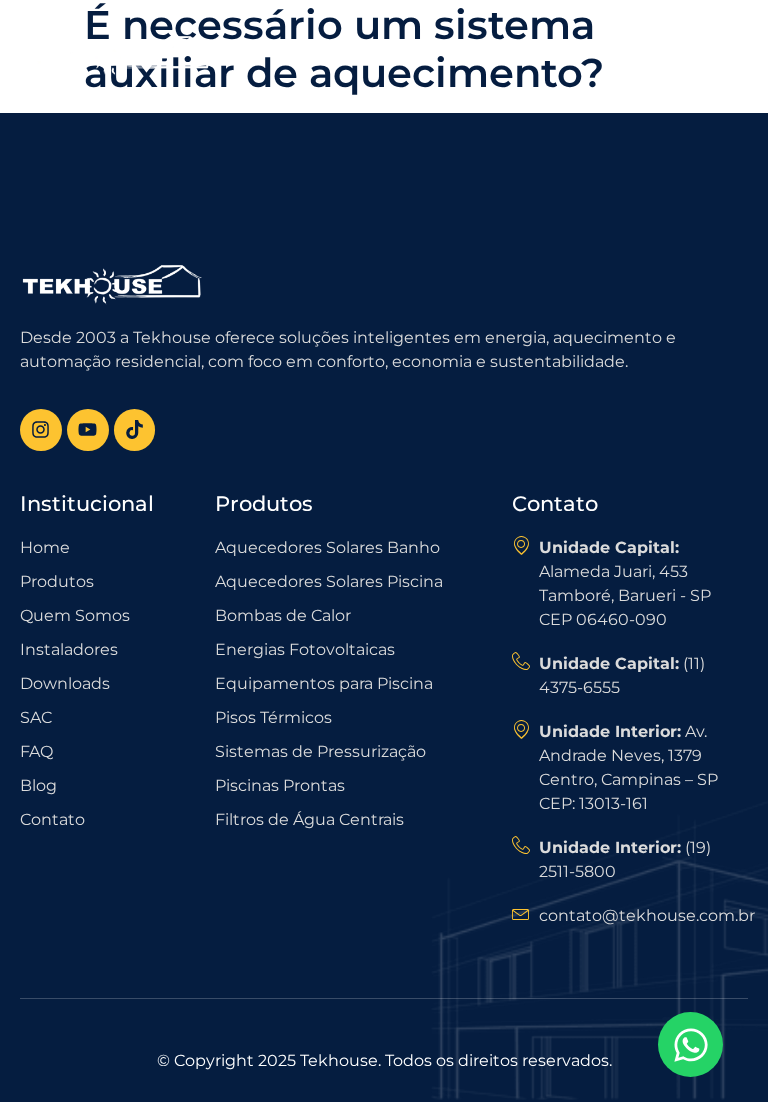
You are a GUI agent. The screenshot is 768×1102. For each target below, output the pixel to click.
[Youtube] (88, 430)
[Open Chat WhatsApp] (690, 1044)
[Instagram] (41, 430)
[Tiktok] (135, 430)
